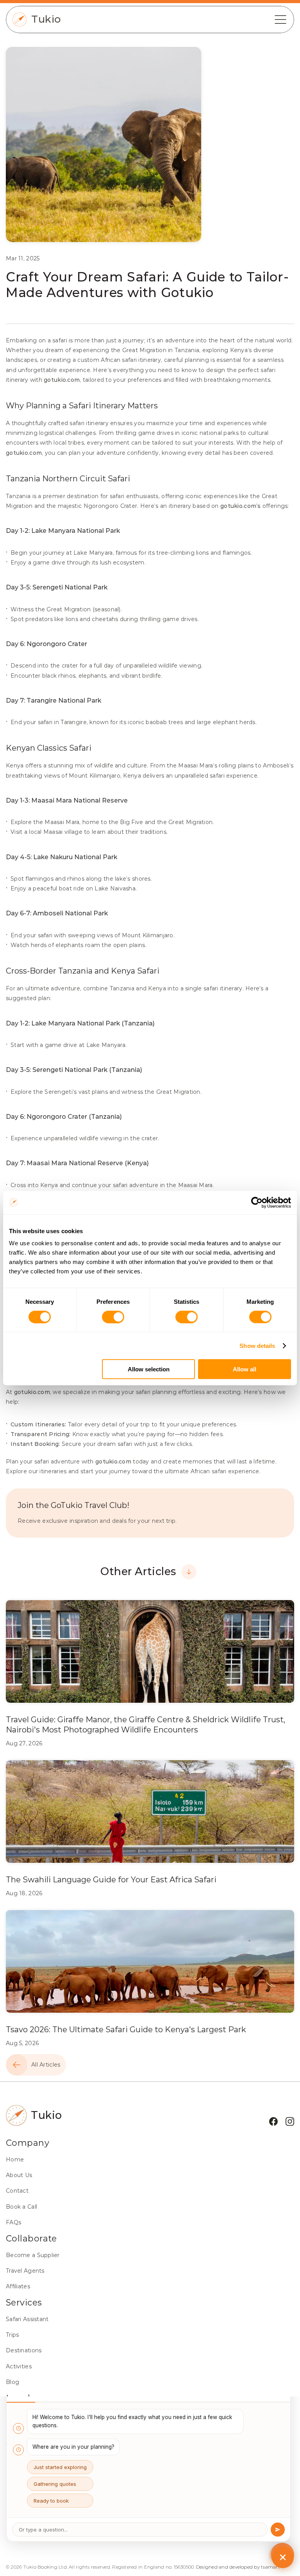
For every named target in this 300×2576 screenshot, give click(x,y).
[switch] (113, 1317)
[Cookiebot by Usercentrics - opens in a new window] (257, 1202)
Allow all (245, 1369)
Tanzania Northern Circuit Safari (68, 479)
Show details (257, 1345)
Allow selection (149, 1369)
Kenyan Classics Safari (49, 748)
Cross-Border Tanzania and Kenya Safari (83, 971)
